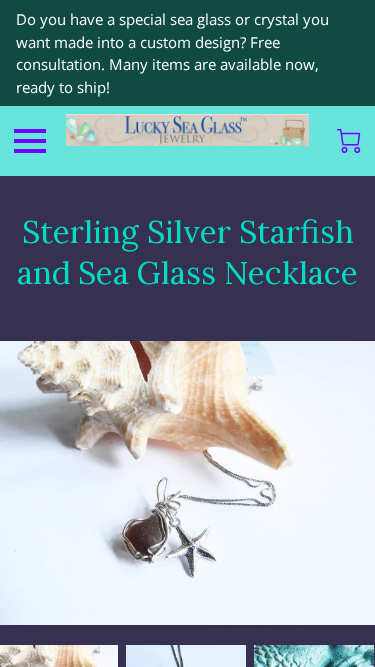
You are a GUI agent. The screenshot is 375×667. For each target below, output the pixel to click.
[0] (349, 141)
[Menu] (30, 141)
